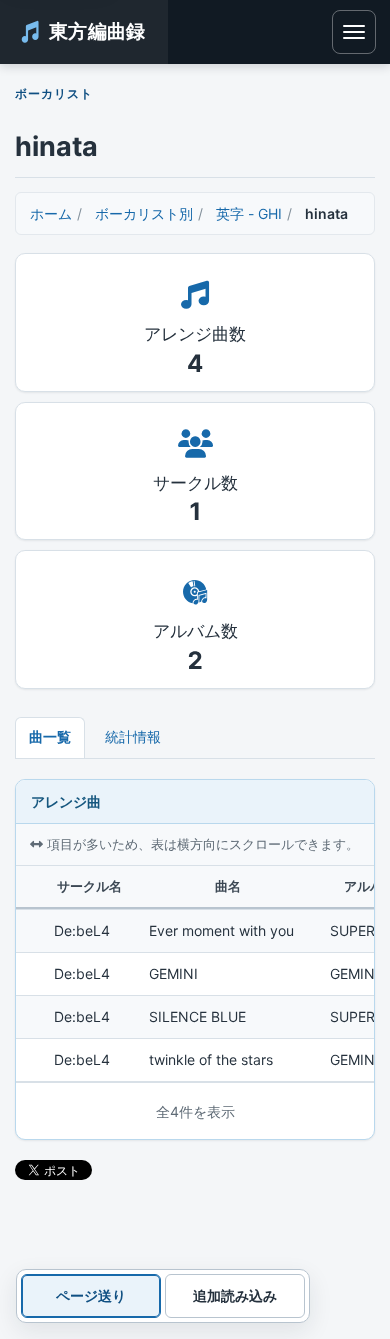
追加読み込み (235, 1295)
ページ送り (91, 1295)
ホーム (51, 213)
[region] (195, 974)
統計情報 (133, 736)
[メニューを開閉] (354, 32)
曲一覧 (50, 736)
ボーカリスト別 (144, 213)
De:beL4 (82, 930)
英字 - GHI (249, 213)
